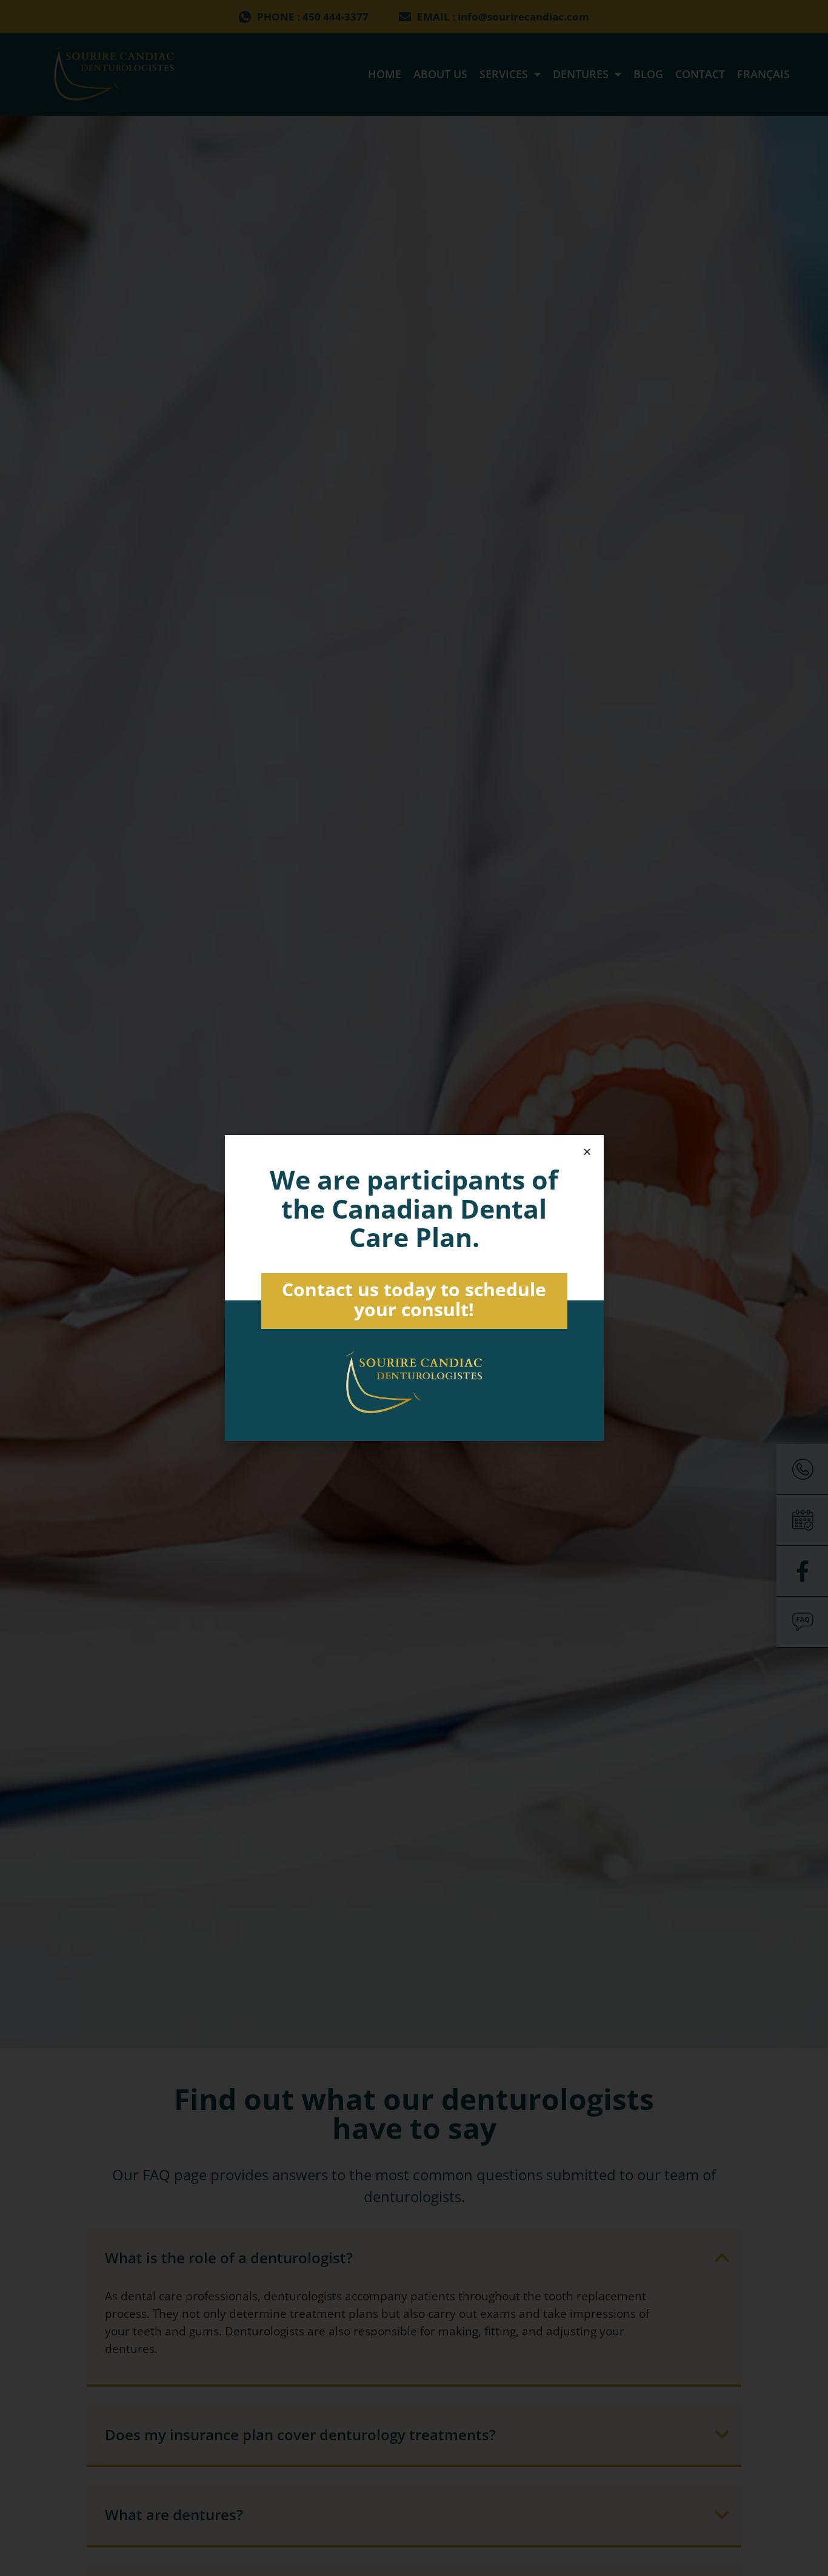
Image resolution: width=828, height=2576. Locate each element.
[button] (587, 1152)
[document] (414, 1288)
